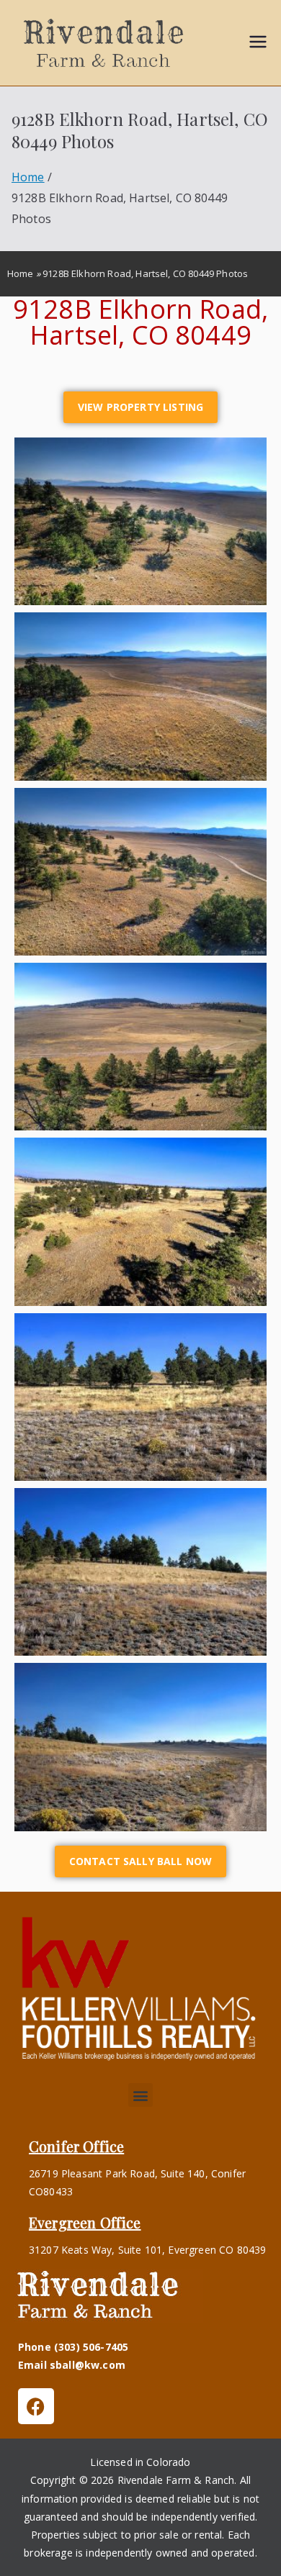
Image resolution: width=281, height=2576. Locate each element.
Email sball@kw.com (72, 2365)
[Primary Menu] (258, 43)
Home (21, 273)
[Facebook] (36, 2406)
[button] (140, 2095)
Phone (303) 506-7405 (73, 2347)
